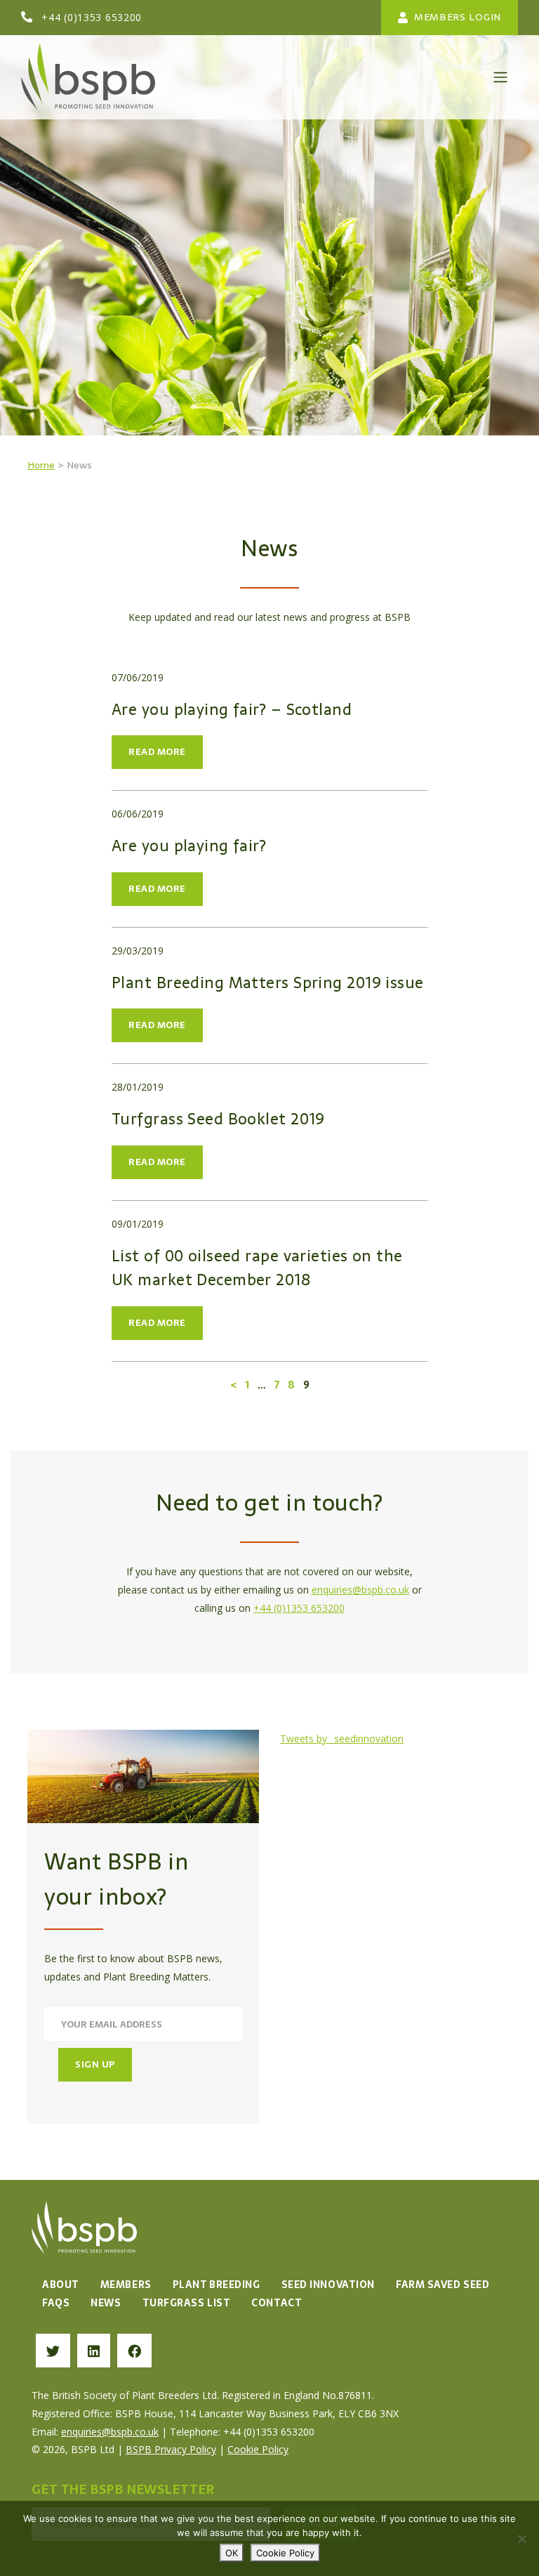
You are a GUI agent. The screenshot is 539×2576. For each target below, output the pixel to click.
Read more (157, 752)
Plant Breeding (217, 2285)
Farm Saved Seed (442, 2285)
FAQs (56, 2303)
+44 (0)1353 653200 (92, 17)
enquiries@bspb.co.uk (360, 1590)
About (61, 2285)
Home (41, 465)
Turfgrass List (187, 2303)
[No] (521, 2539)
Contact (277, 2303)
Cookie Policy (258, 2449)
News (106, 2303)
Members (126, 2285)
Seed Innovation (328, 2285)
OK (232, 2553)
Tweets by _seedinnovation (342, 1739)
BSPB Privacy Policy (171, 2449)
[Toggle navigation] (500, 77)
